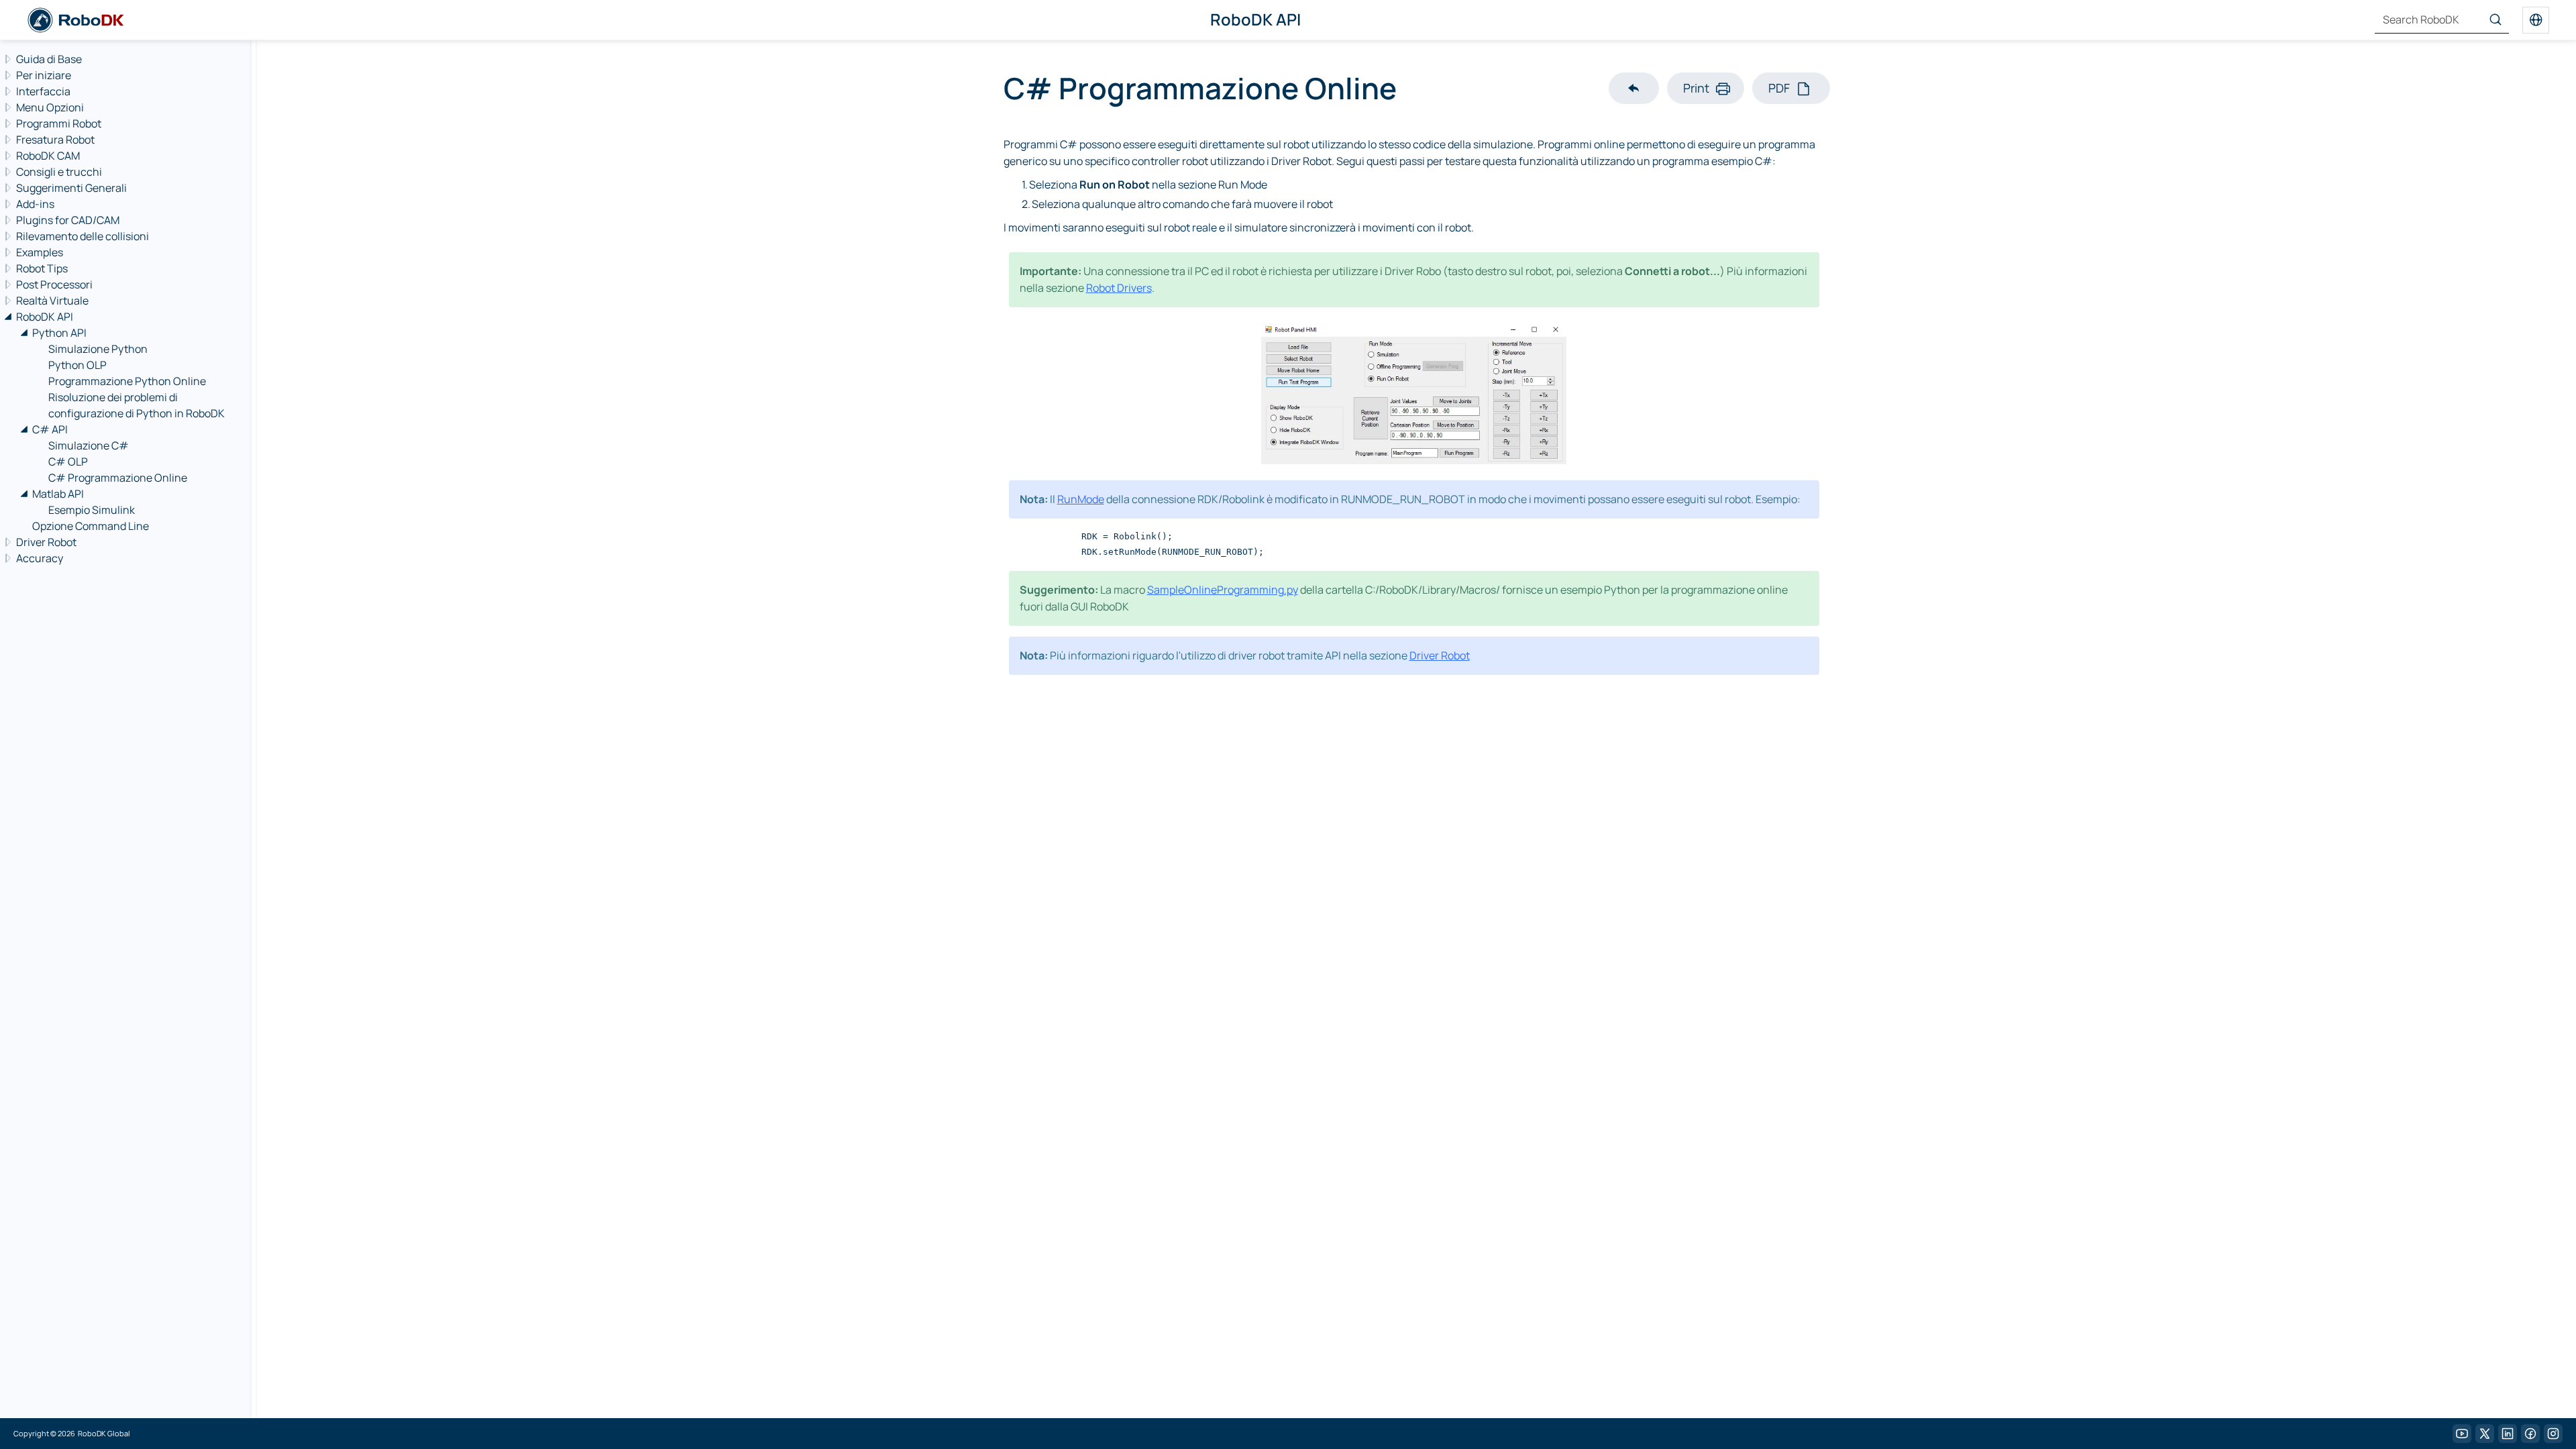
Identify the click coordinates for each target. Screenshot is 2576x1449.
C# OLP (68, 462)
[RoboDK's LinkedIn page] (2508, 1434)
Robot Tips (42, 268)
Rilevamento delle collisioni (83, 236)
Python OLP (77, 365)
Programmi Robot (59, 123)
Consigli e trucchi (59, 172)
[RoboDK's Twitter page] (2485, 1434)
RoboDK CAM (48, 156)
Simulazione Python (98, 349)
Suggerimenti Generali (71, 188)
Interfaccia (43, 91)
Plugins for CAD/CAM (68, 220)
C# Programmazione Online (118, 478)
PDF (1779, 88)
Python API (59, 333)
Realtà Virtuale (52, 301)
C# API (50, 429)
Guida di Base (49, 59)
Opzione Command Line (91, 526)
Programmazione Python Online (127, 381)
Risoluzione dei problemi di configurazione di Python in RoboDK (137, 405)
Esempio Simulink (92, 510)
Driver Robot (46, 542)
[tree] (124, 309)
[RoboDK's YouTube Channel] (2462, 1434)
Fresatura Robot (55, 140)
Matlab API (58, 494)
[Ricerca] (2495, 20)
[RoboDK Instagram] (2553, 1434)
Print (1696, 88)
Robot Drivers (1119, 288)
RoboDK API (45, 317)
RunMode (1081, 499)
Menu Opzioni (50, 107)
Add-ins (35, 204)
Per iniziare (44, 75)
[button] (1634, 88)
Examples (40, 252)
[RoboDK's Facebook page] (2530, 1434)
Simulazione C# (89, 445)
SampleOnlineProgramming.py (1223, 590)
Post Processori (54, 284)
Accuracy (40, 558)
